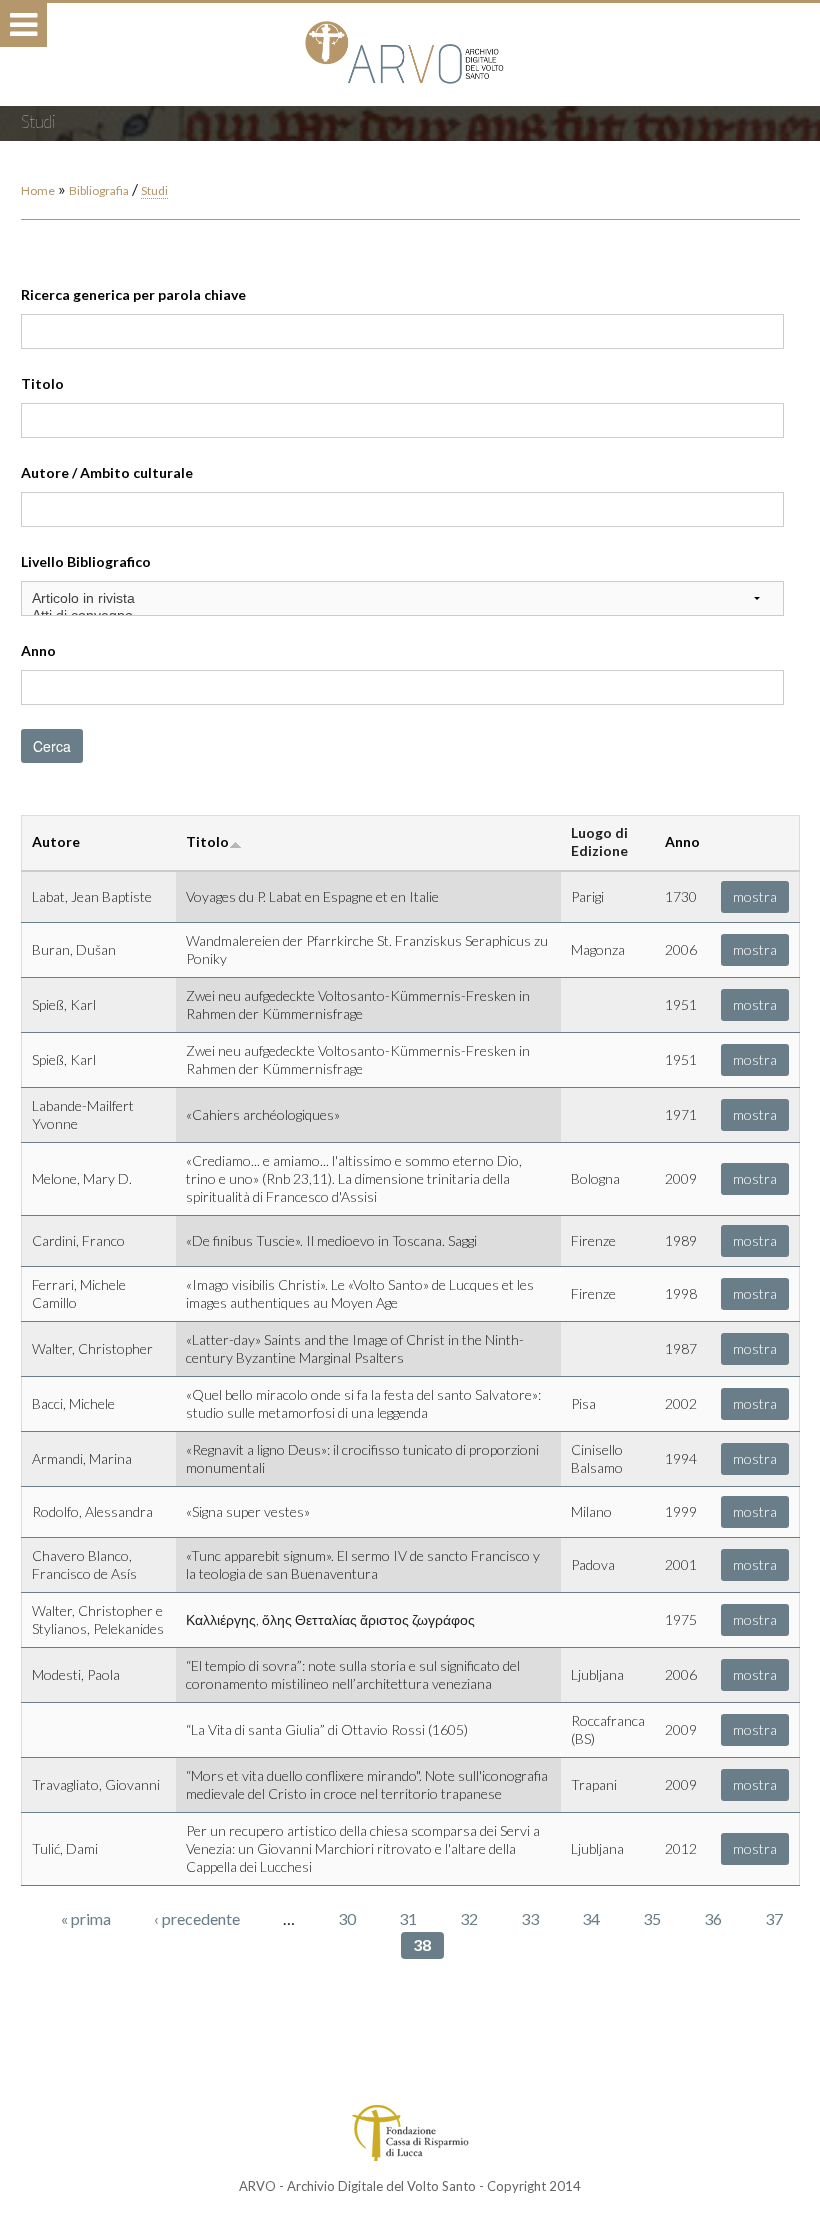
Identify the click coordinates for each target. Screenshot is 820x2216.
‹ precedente (197, 1918)
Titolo (42, 383)
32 (469, 1918)
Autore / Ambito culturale (107, 472)
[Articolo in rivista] (402, 598)
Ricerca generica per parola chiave (133, 294)
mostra (755, 896)
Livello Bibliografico (86, 561)
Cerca (52, 746)
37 (774, 1918)
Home (38, 190)
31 (408, 1918)
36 (713, 1918)
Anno (38, 650)
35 (652, 1918)
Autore (56, 841)
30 (347, 1918)
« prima (86, 1918)
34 (591, 1918)
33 (530, 1918)
